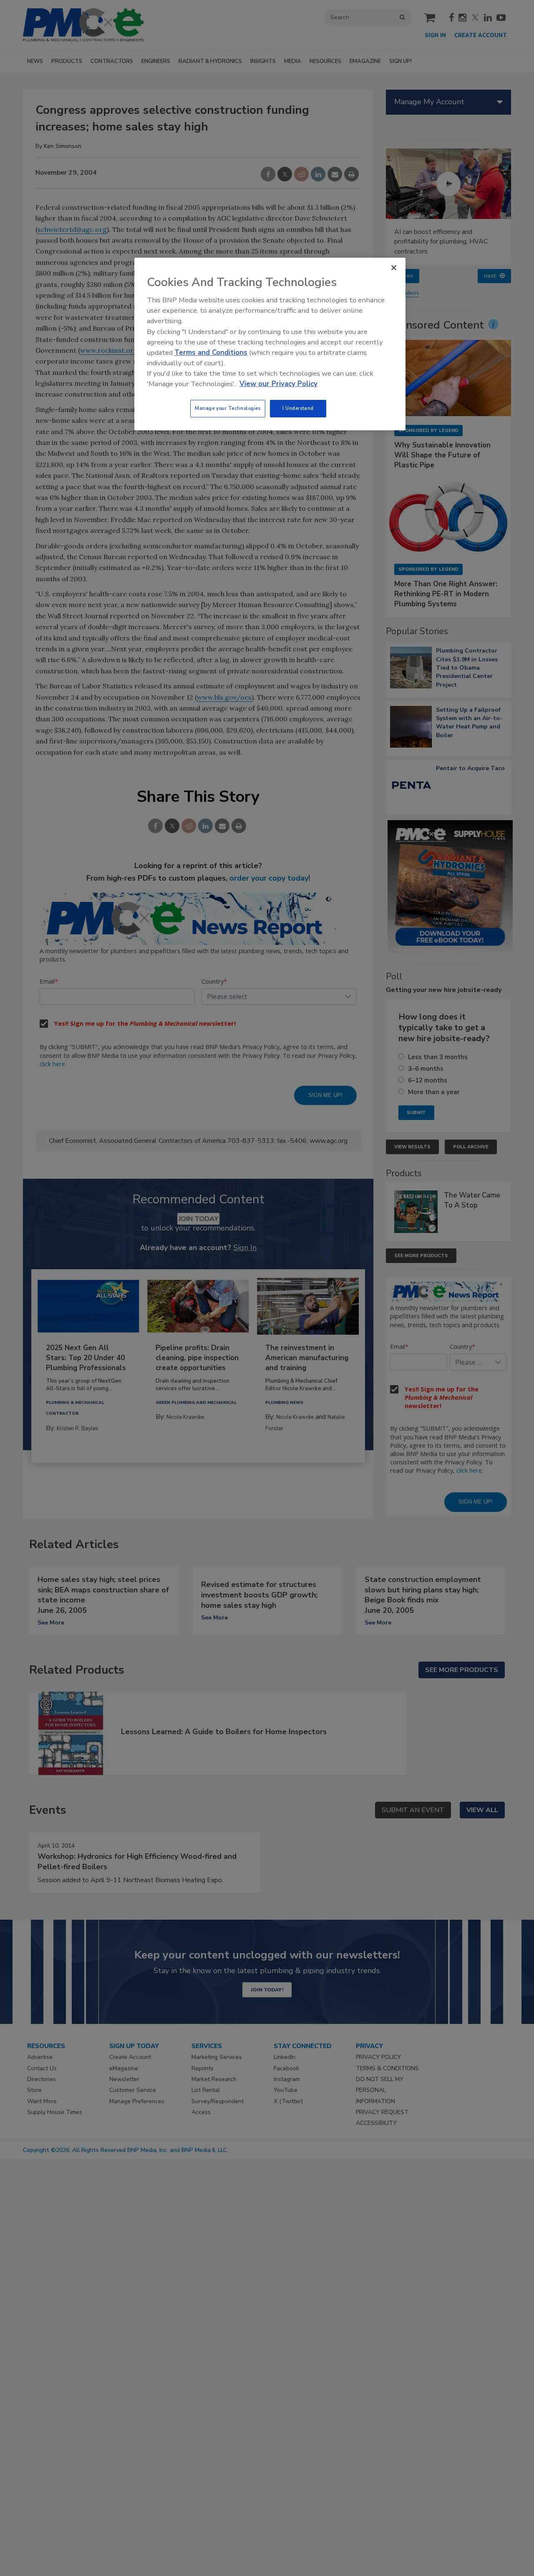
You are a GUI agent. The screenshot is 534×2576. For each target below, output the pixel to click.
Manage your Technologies (228, 408)
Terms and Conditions (211, 353)
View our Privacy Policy (278, 384)
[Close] (394, 268)
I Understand (298, 408)
